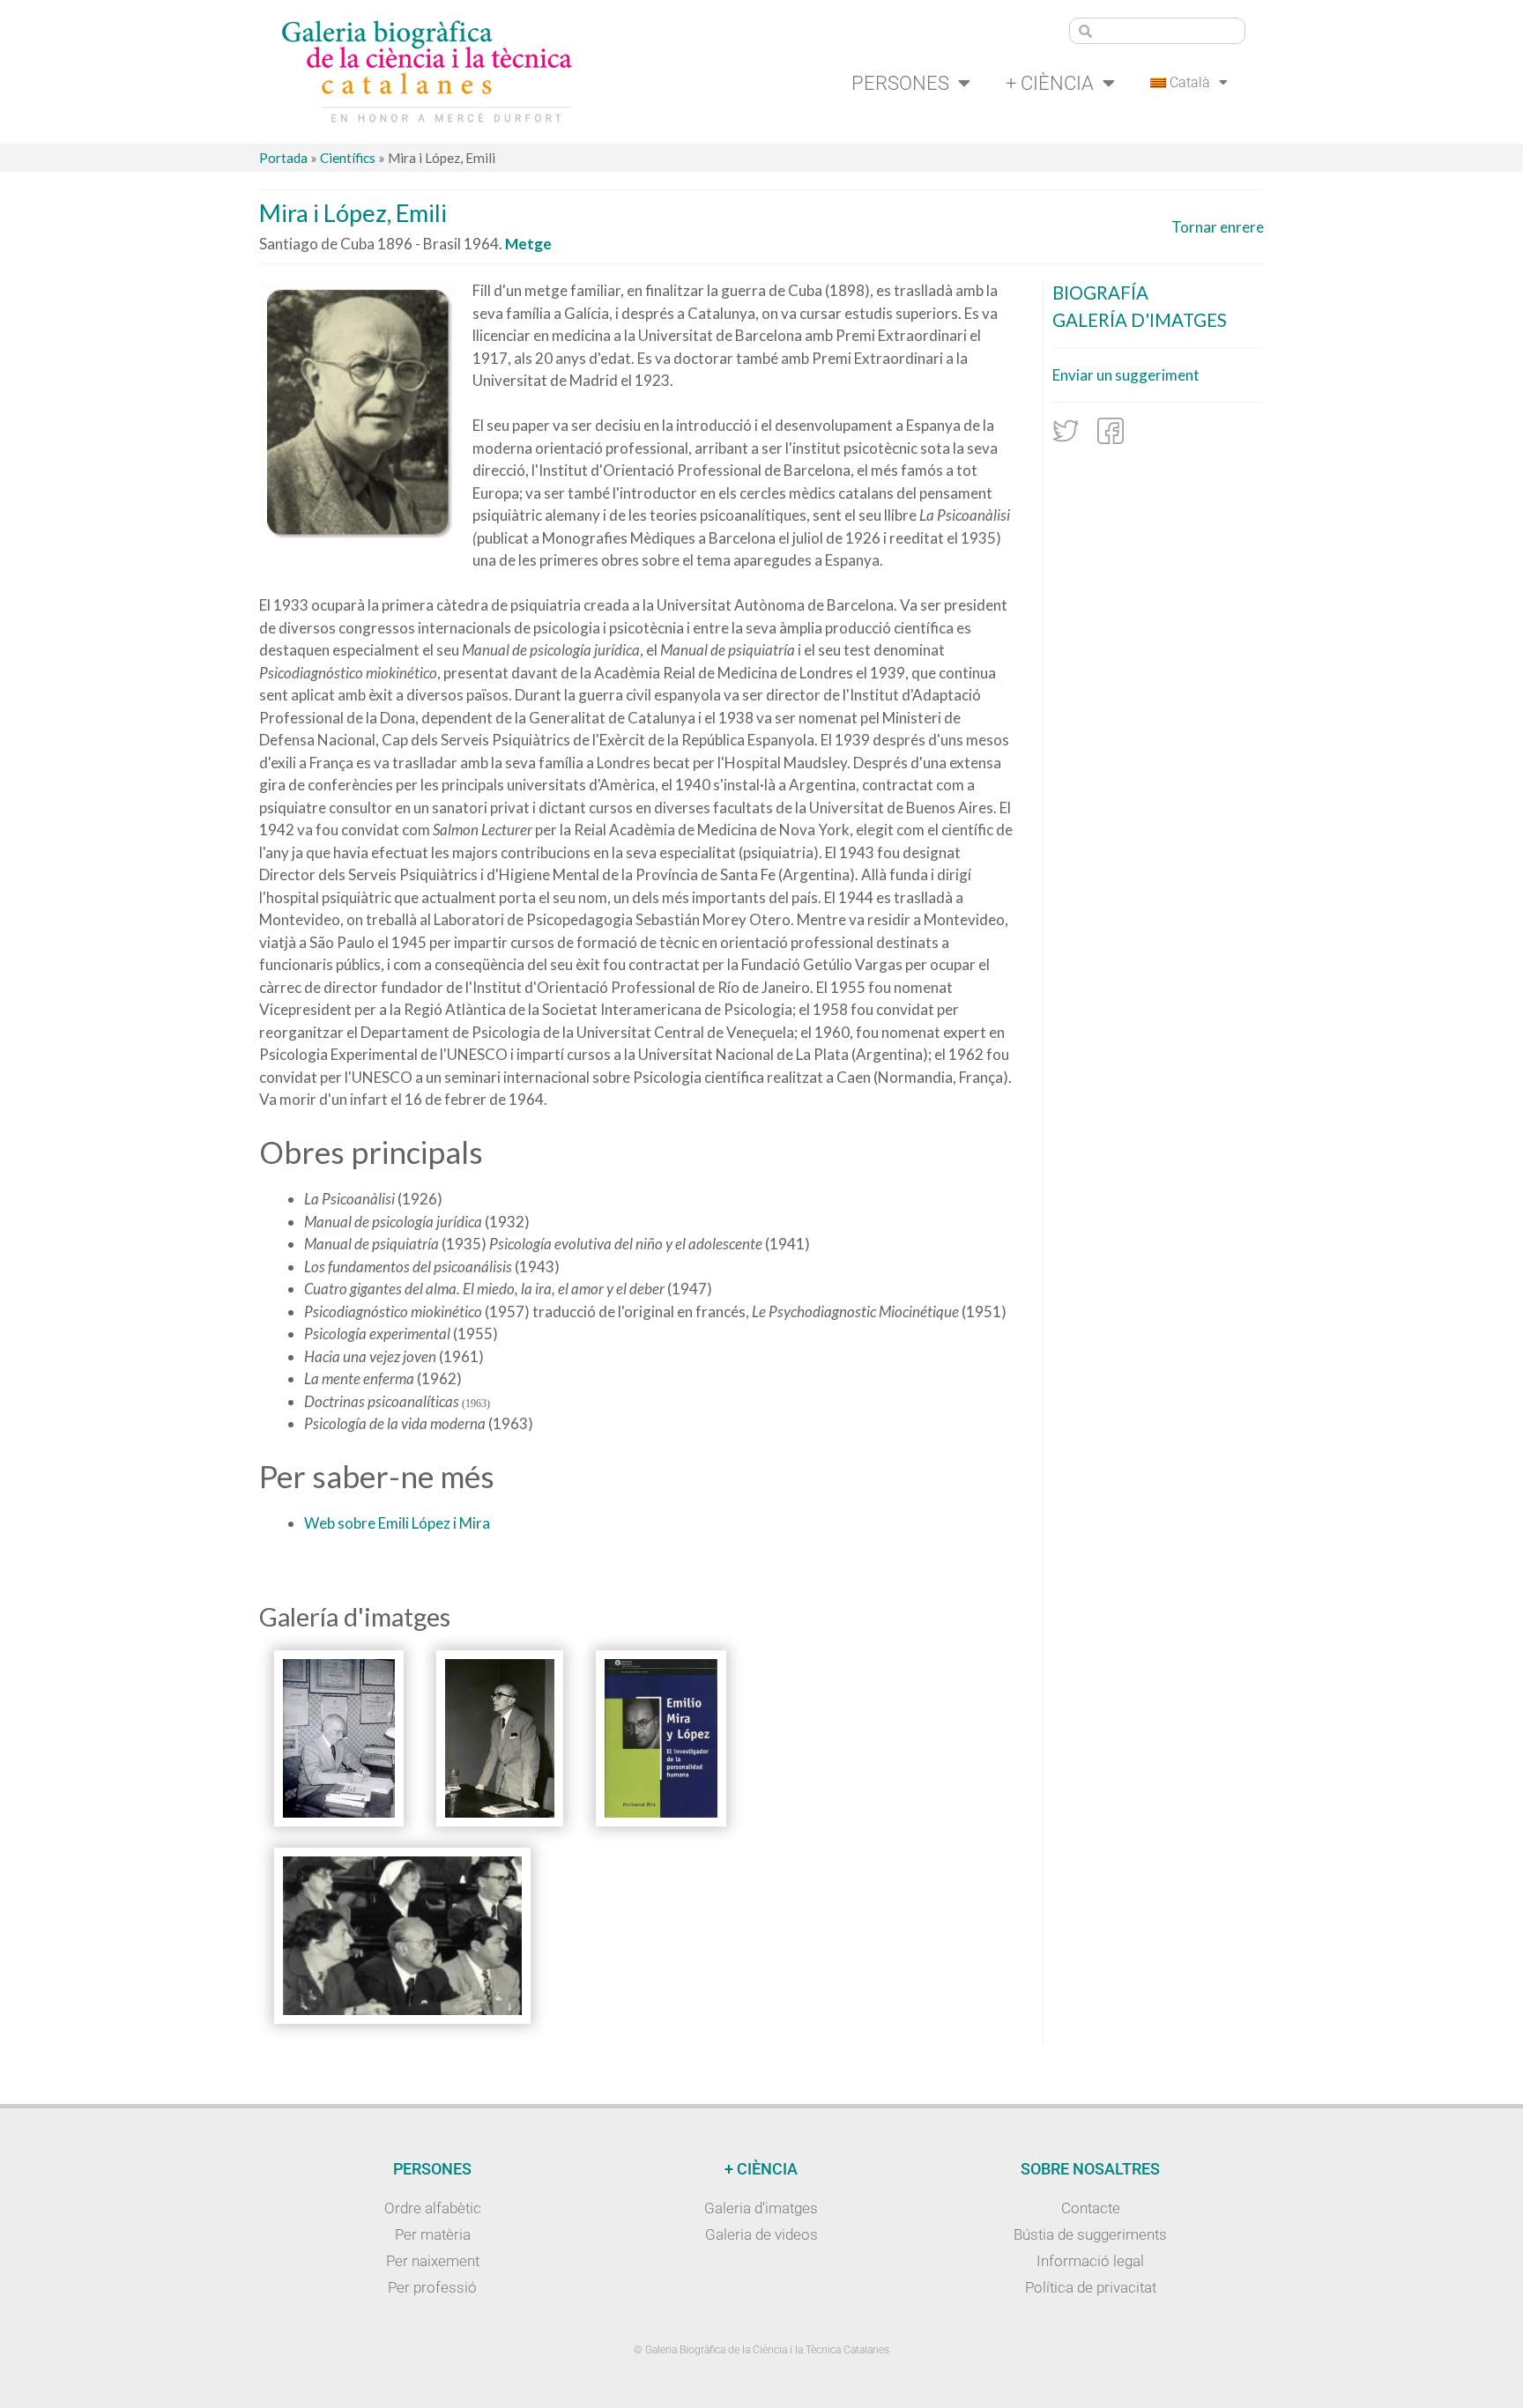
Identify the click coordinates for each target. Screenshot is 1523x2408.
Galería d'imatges (1140, 320)
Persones (900, 83)
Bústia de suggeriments (1090, 2234)
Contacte (1091, 2208)
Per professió (432, 2287)
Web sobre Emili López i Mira (397, 1523)
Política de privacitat (1091, 2287)
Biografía (1100, 293)
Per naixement (433, 2261)
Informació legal (1090, 2261)
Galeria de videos (761, 2234)
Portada (283, 158)
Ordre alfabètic (433, 2208)
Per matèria (433, 2234)
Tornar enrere (1218, 227)
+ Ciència (1050, 83)
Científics (348, 158)
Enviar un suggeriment (1126, 375)
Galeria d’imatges (761, 2208)
